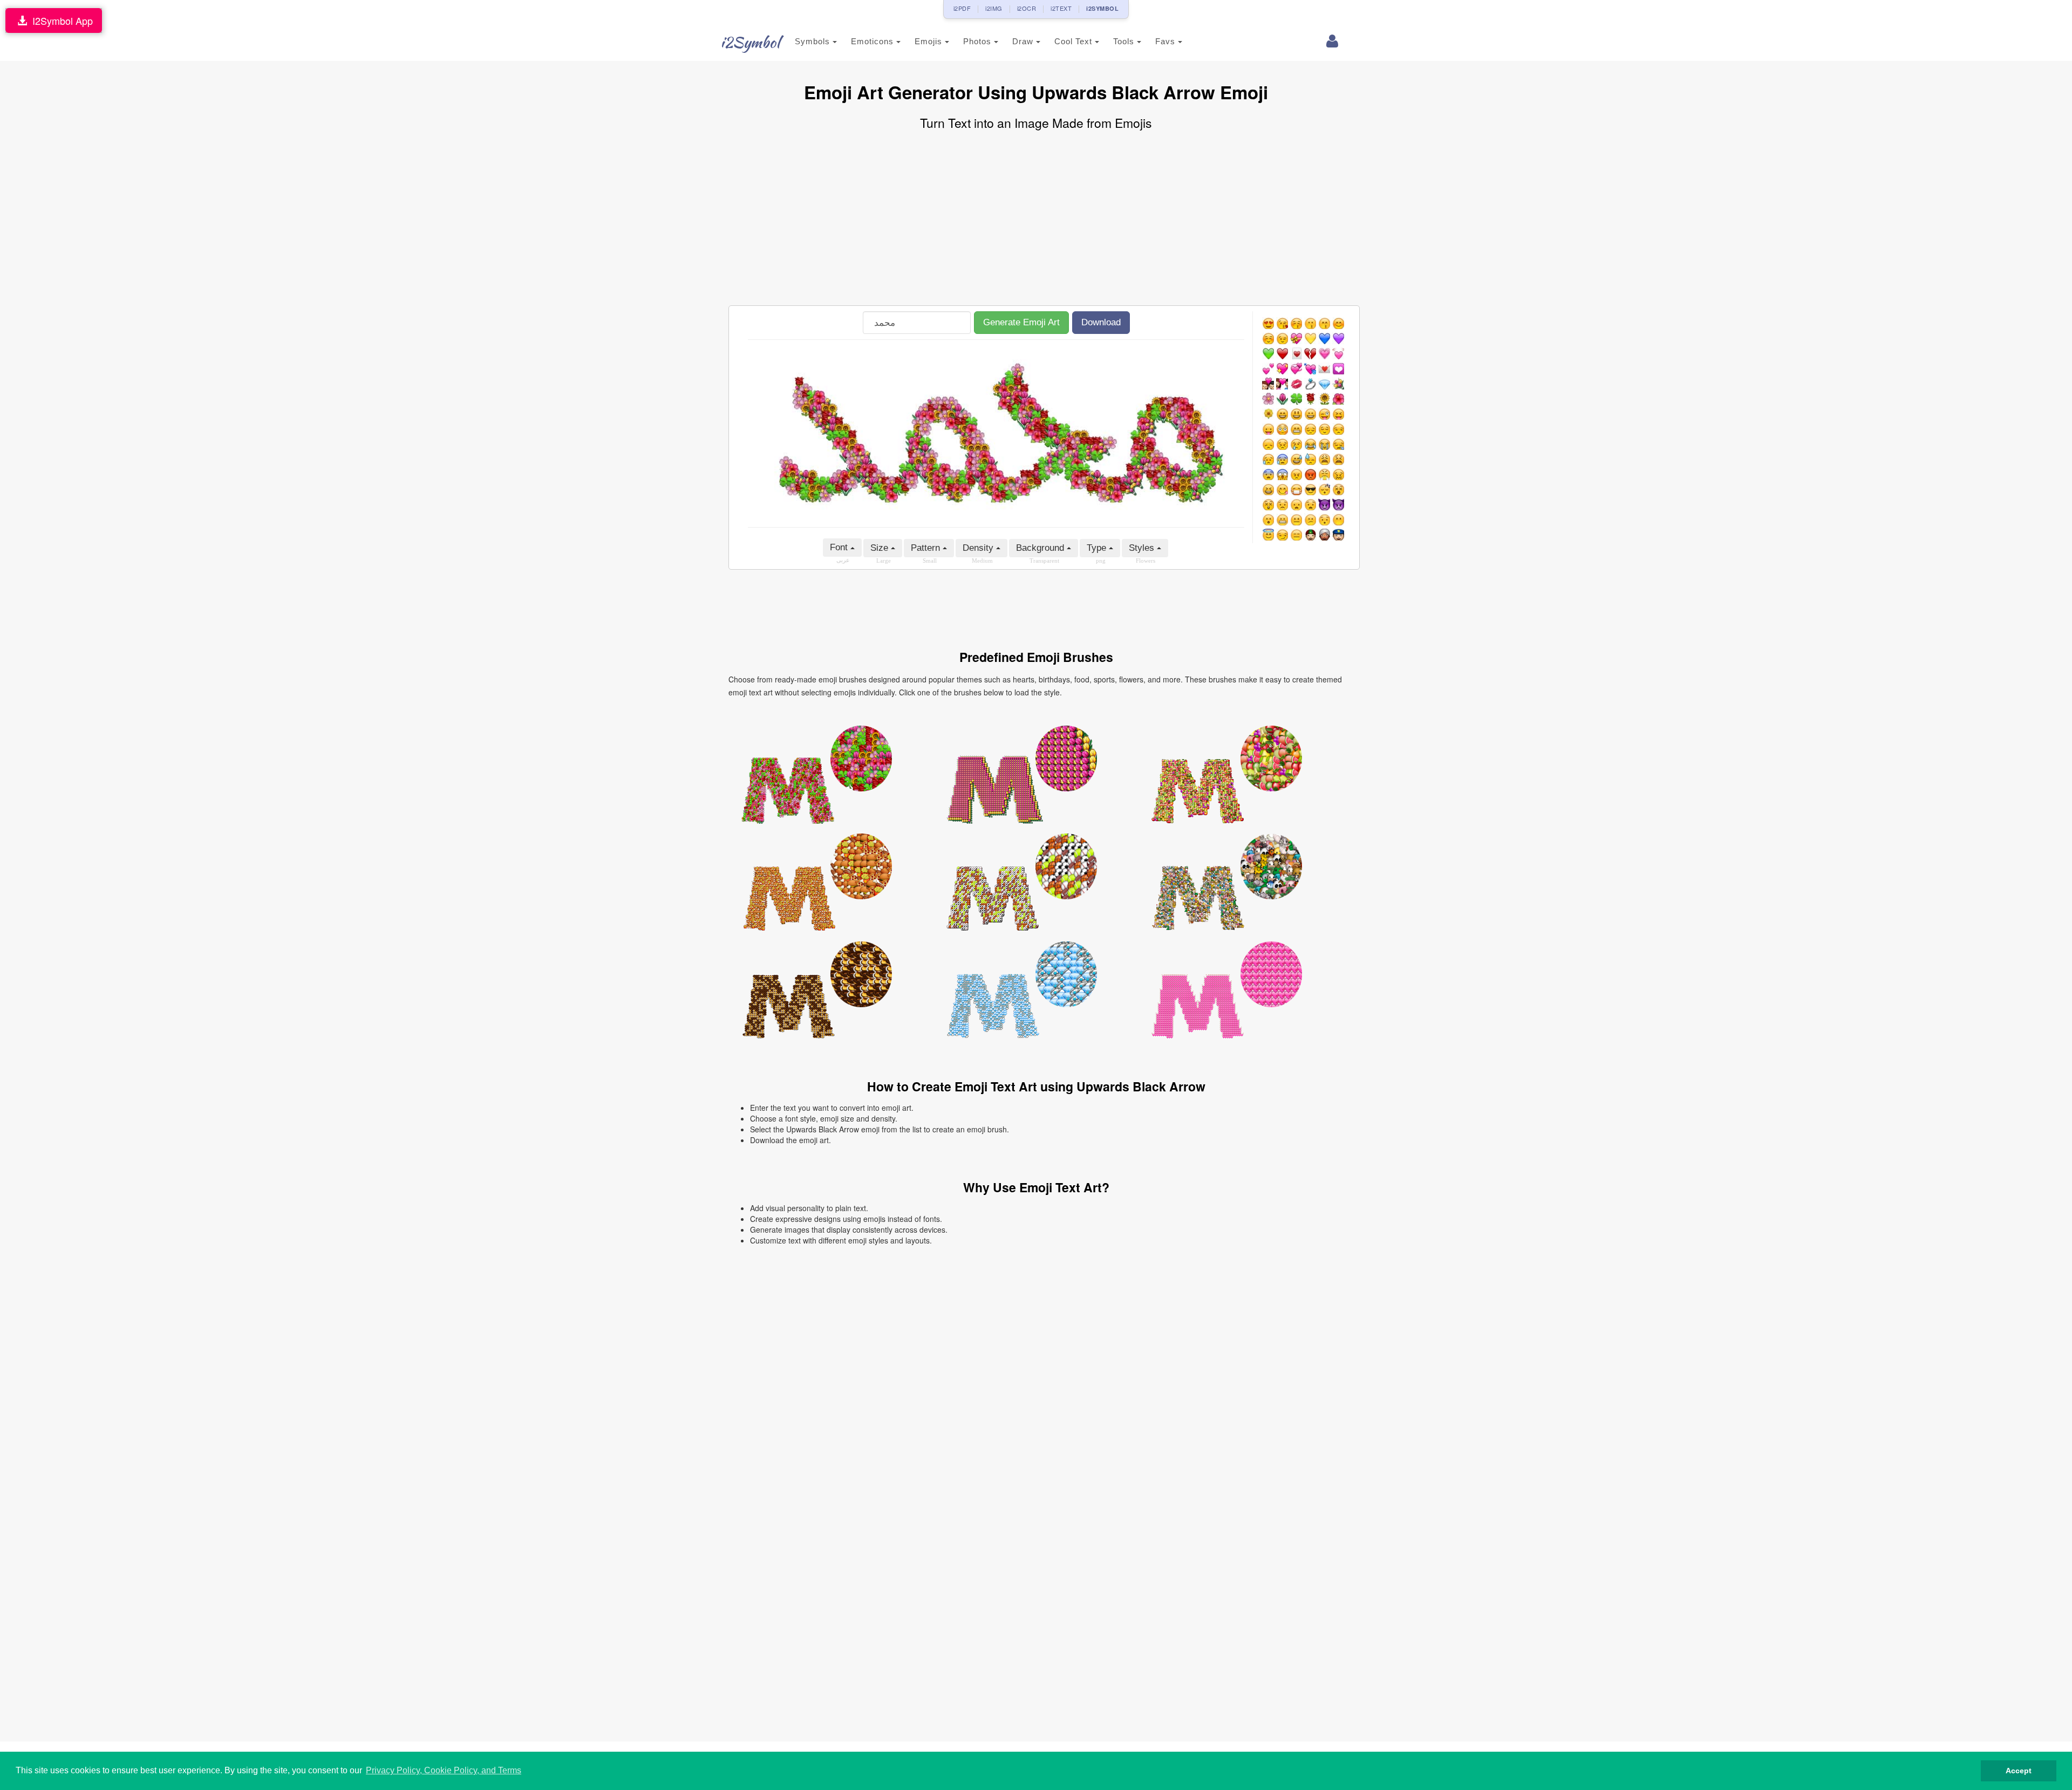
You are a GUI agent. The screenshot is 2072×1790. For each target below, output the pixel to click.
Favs (1167, 41)
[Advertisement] (1036, 219)
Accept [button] (2019, 1771)
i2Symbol (750, 42)
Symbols (814, 41)
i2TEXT (1061, 8)
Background (1041, 548)
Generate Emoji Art (1021, 322)
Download (1101, 322)
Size (881, 548)
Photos (979, 41)
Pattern (927, 548)
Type (1098, 548)
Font (840, 547)
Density (979, 548)
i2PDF (962, 8)
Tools (1125, 41)
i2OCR (1027, 8)
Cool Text (1075, 41)
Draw (1024, 41)
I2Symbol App (60, 21)
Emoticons (874, 41)
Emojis (930, 41)
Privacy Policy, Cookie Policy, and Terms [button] (444, 1770)
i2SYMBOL (1102, 8)
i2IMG (994, 8)
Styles (1143, 548)
